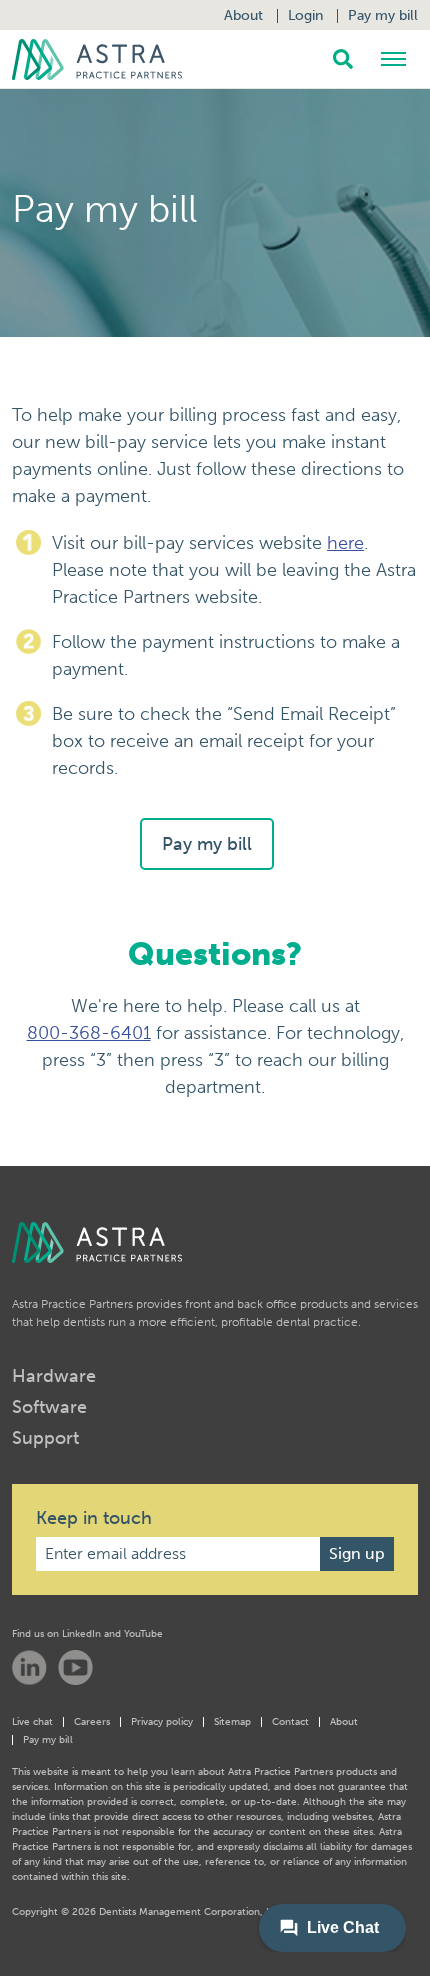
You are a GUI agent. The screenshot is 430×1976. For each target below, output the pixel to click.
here (345, 543)
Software (49, 1407)
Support (45, 1438)
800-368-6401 (89, 1033)
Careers (92, 1722)
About (243, 15)
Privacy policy (162, 1722)
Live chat (32, 1722)
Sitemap (232, 1722)
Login (305, 15)
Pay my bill (383, 15)
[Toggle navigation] (395, 59)
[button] (343, 59)
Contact (290, 1722)
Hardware (54, 1376)
